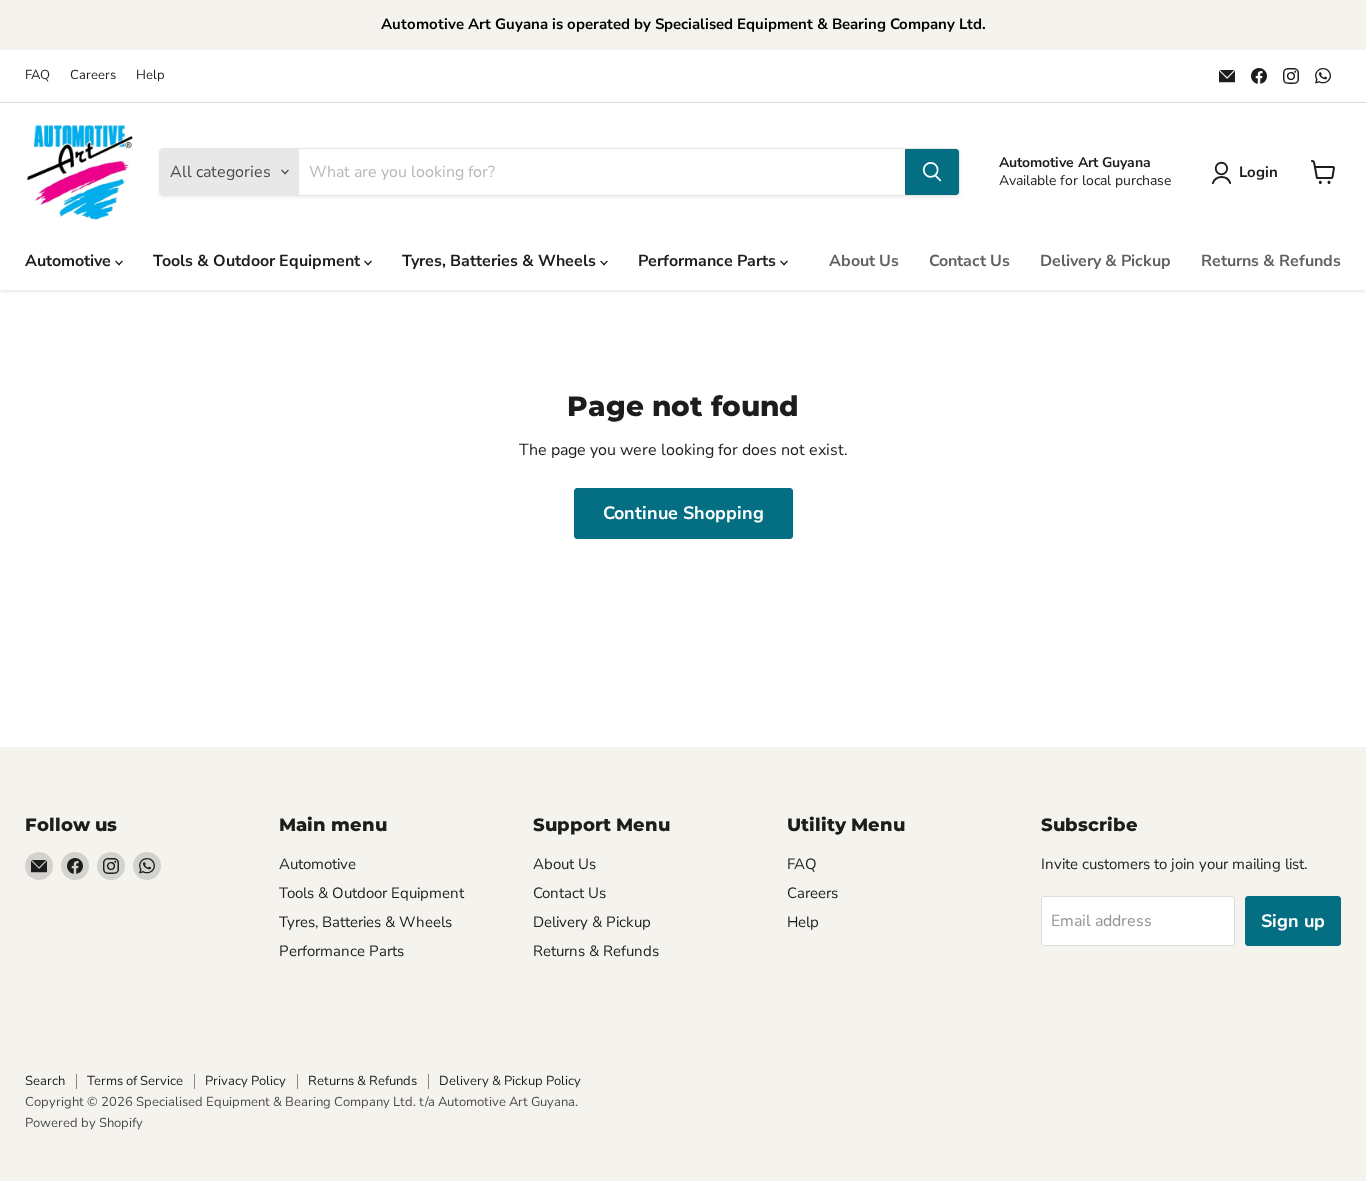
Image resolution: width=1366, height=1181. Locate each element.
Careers (93, 75)
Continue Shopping (683, 513)
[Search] (932, 172)
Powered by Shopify (84, 1123)
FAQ (37, 75)
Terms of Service (135, 1081)
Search (45, 1081)
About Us (864, 261)
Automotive (70, 261)
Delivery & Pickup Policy (510, 1081)
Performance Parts (709, 261)
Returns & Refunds (1271, 261)
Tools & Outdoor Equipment (258, 261)
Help (150, 75)
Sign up (1293, 921)
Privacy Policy (245, 1081)
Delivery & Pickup (1105, 261)
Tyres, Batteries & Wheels (501, 261)
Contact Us (969, 261)
